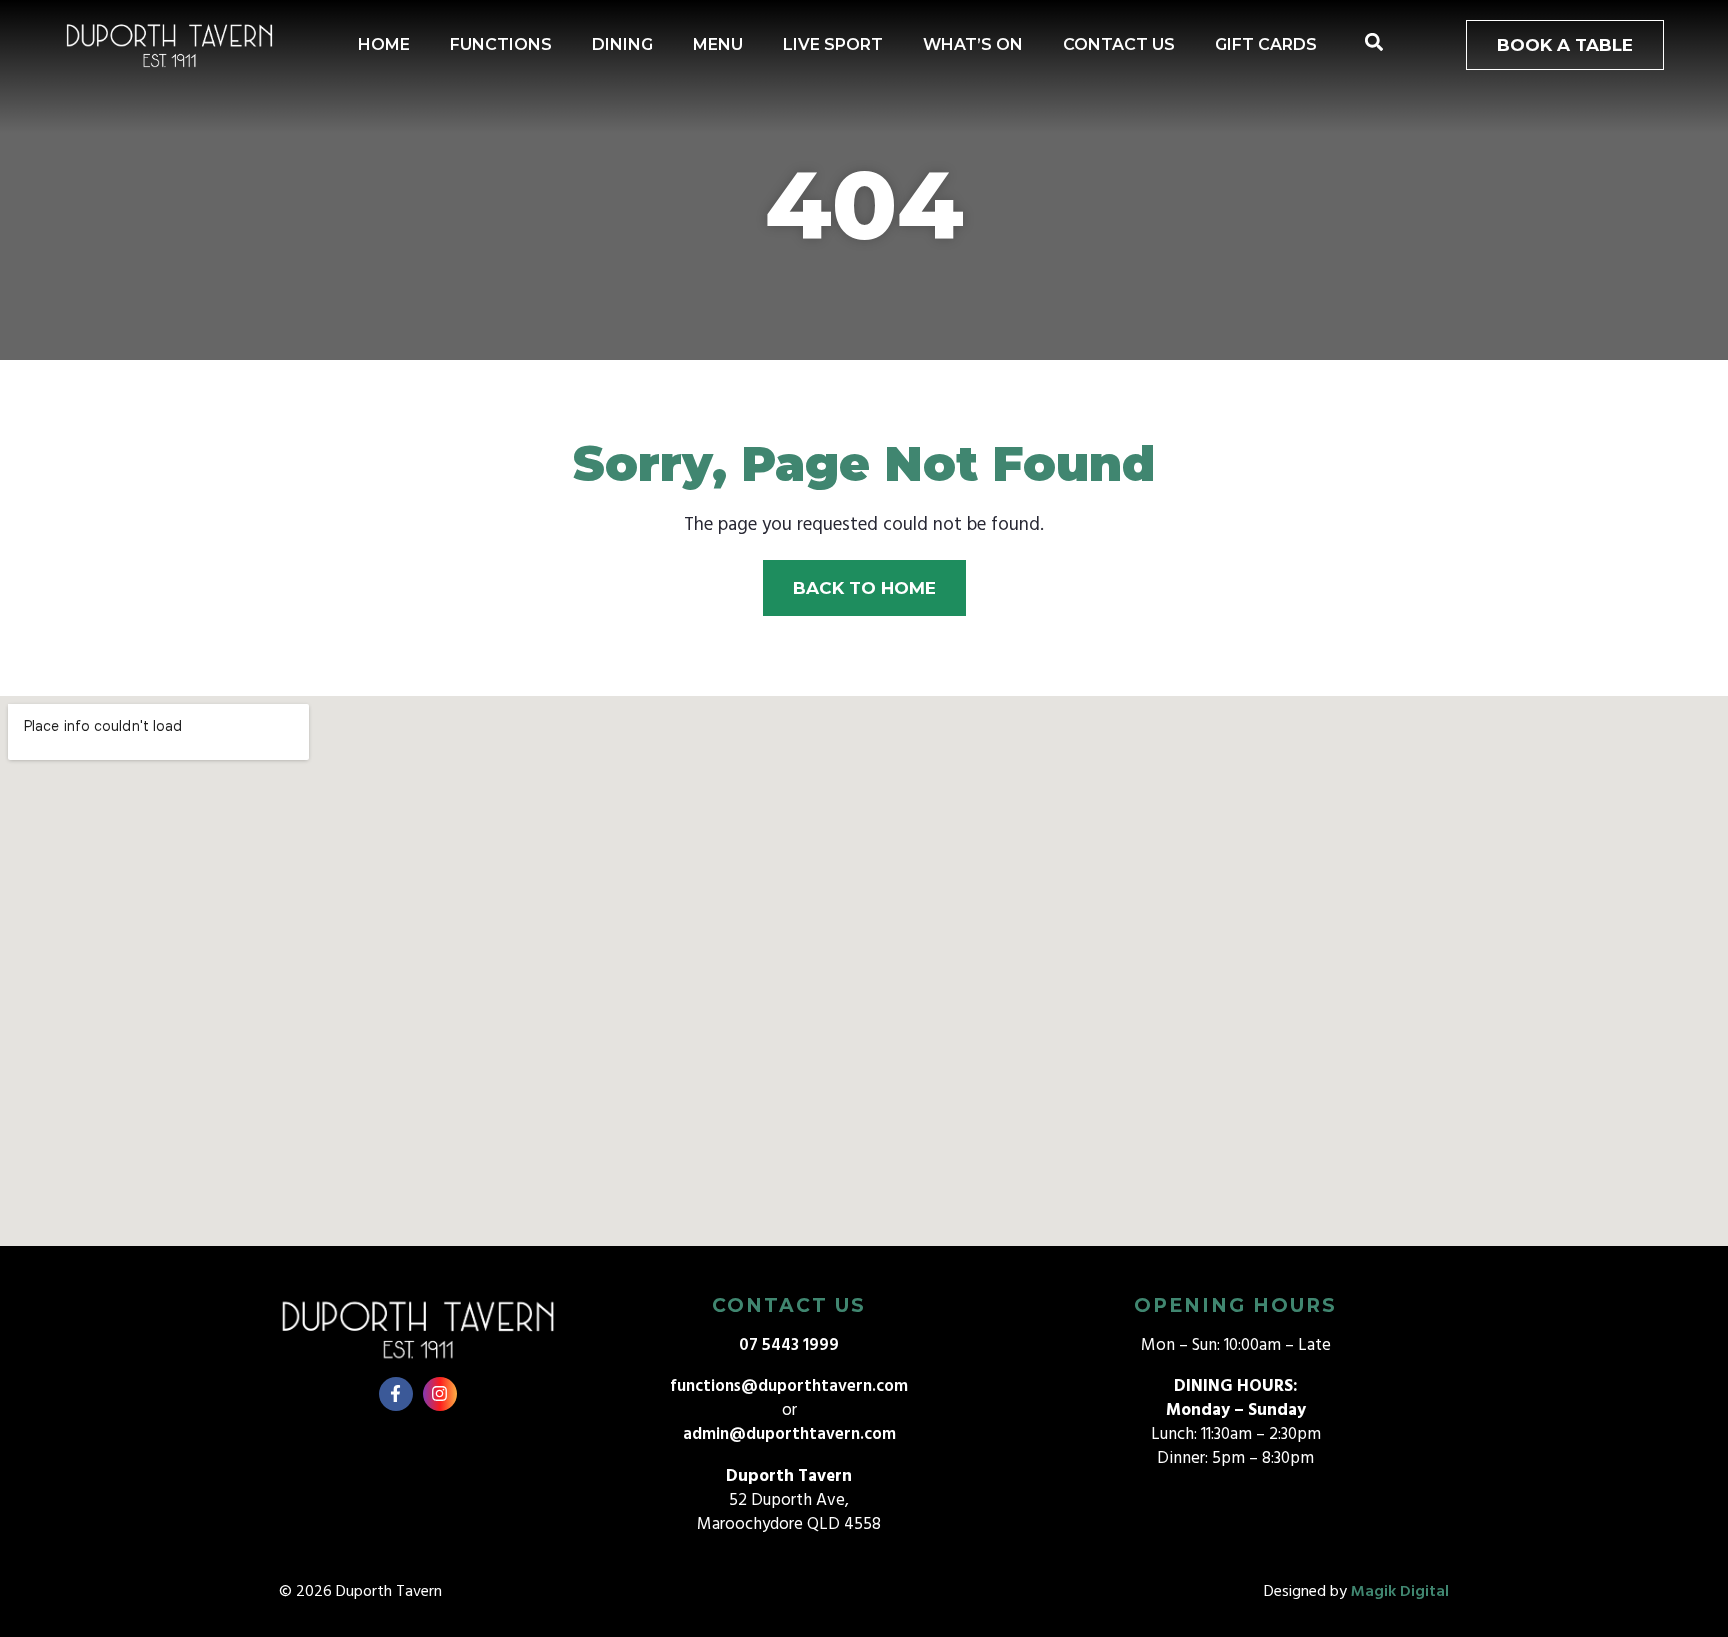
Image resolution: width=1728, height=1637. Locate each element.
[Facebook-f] (396, 1394)
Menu (718, 44)
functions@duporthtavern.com (789, 1386)
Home (384, 44)
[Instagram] (440, 1394)
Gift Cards (1266, 44)
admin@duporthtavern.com (789, 1434)
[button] (1373, 42)
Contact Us (1119, 44)
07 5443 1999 (789, 1345)
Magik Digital (1400, 1592)
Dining (622, 44)
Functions (501, 44)
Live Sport (833, 44)
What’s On (973, 44)
